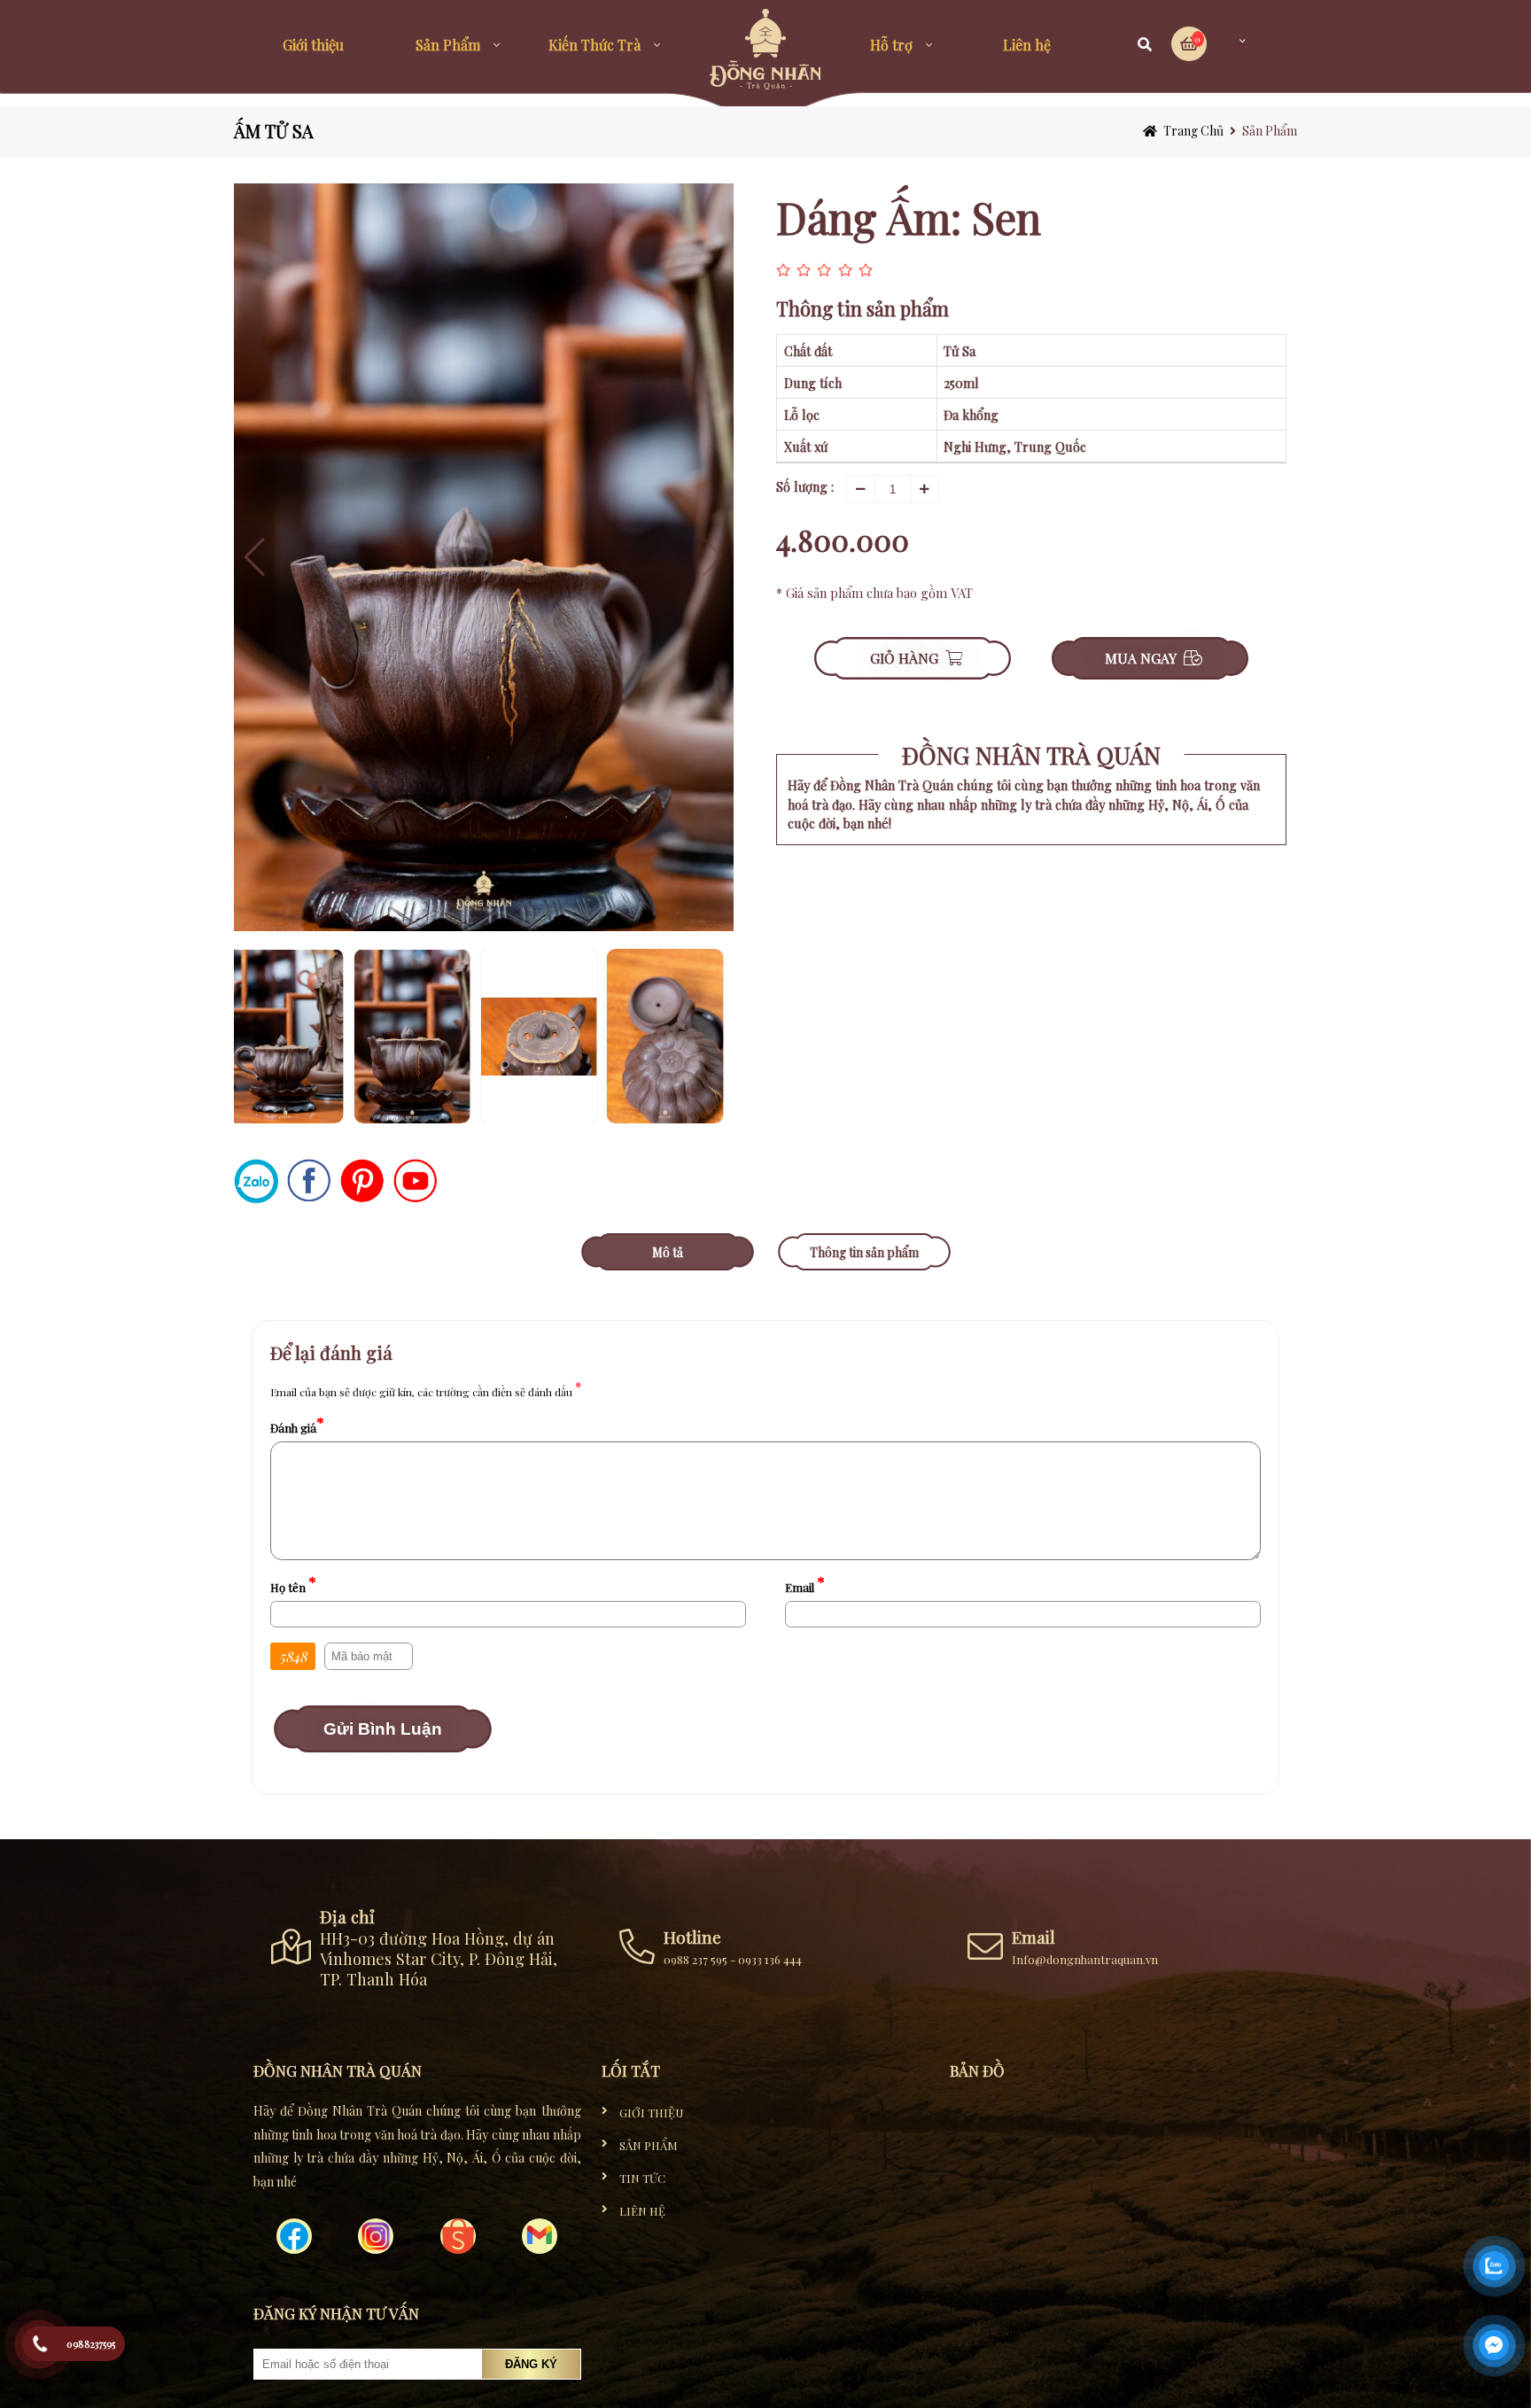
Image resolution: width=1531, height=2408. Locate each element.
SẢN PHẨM (649, 2145)
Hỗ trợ (891, 45)
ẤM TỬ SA (274, 131)
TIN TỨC (642, 2178)
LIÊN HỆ (642, 2211)
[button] (713, 557)
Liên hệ (1027, 45)
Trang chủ (1193, 131)
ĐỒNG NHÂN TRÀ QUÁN (1031, 755)
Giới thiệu (313, 45)
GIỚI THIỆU (651, 2113)
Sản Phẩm (448, 45)
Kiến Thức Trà (595, 45)
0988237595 (91, 2344)
